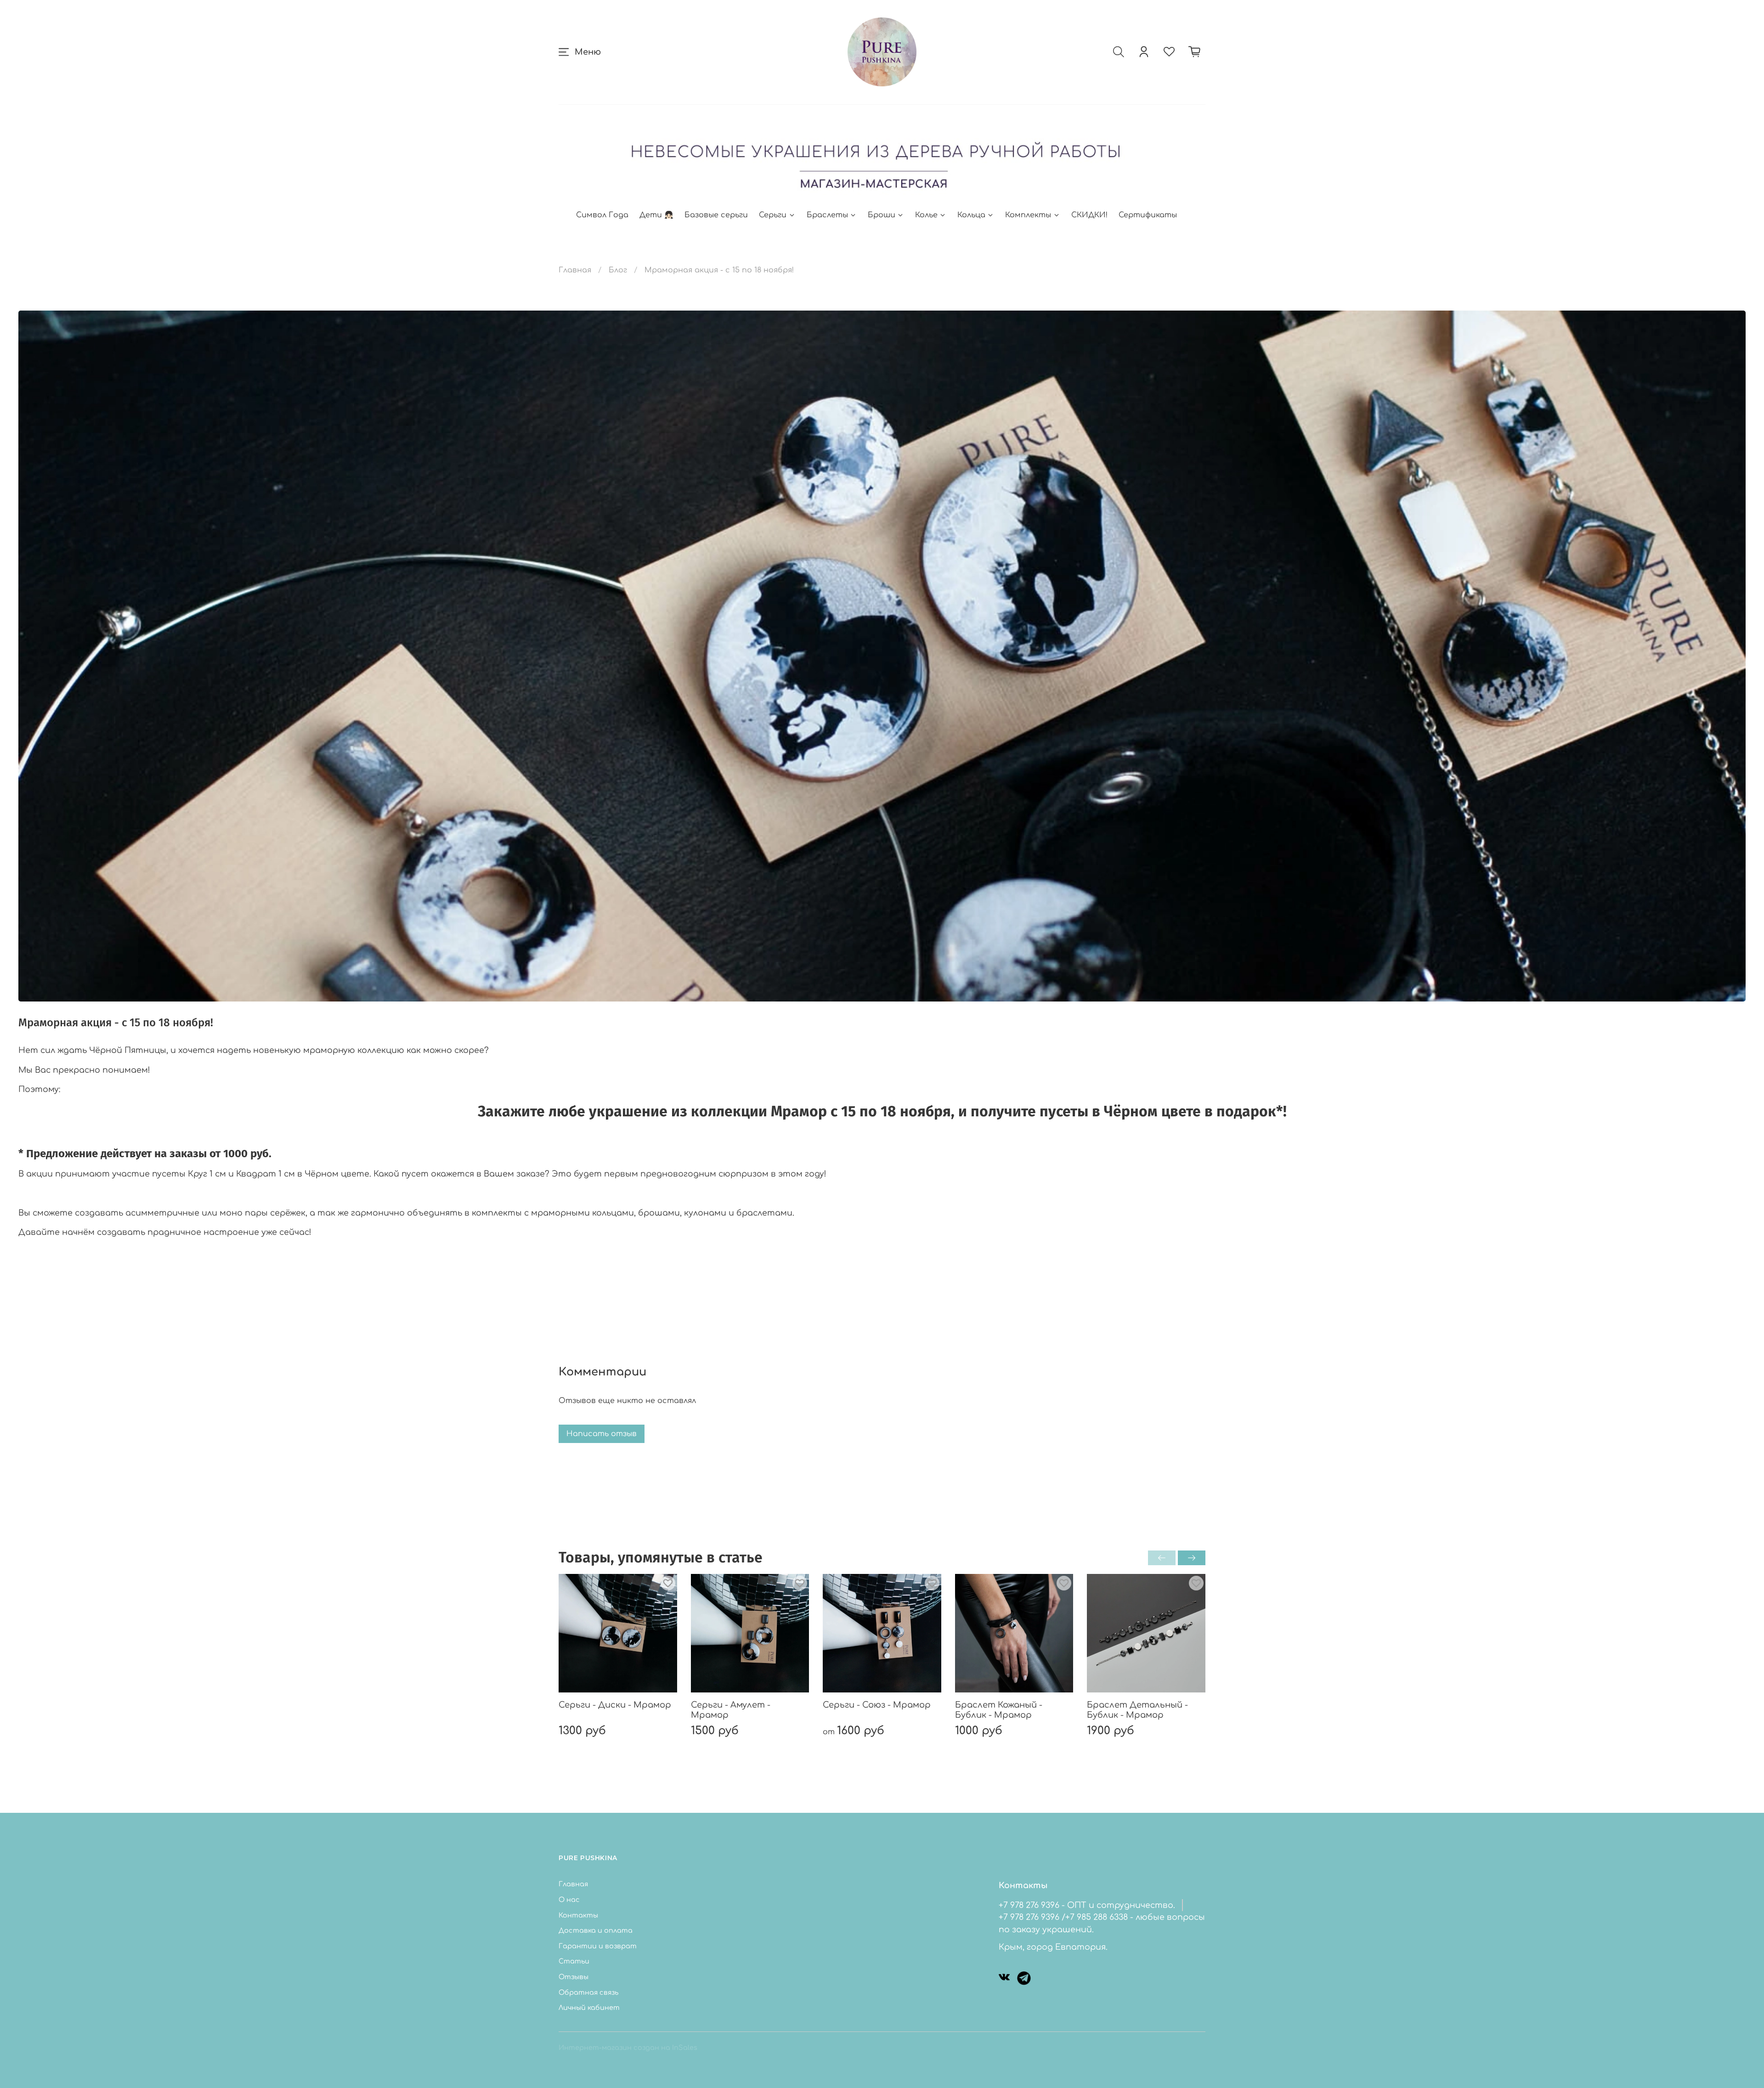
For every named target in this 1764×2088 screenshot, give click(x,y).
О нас (569, 1900)
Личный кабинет (589, 2008)
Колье (926, 215)
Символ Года (602, 215)
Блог (618, 270)
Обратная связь (588, 1992)
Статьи (574, 1961)
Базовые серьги (716, 215)
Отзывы (574, 1977)
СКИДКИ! (1089, 215)
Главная (575, 270)
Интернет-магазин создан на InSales (628, 2048)
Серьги (773, 215)
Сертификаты (1148, 215)
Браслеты (827, 215)
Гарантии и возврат (598, 1946)
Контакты (578, 1915)
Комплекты (1028, 215)
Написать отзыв (602, 1434)
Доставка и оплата (596, 1930)
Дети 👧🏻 (656, 215)
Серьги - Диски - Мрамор (615, 1704)
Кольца (971, 215)
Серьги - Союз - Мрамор (877, 1704)
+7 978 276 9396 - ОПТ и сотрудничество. (1087, 1905)
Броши (882, 215)
